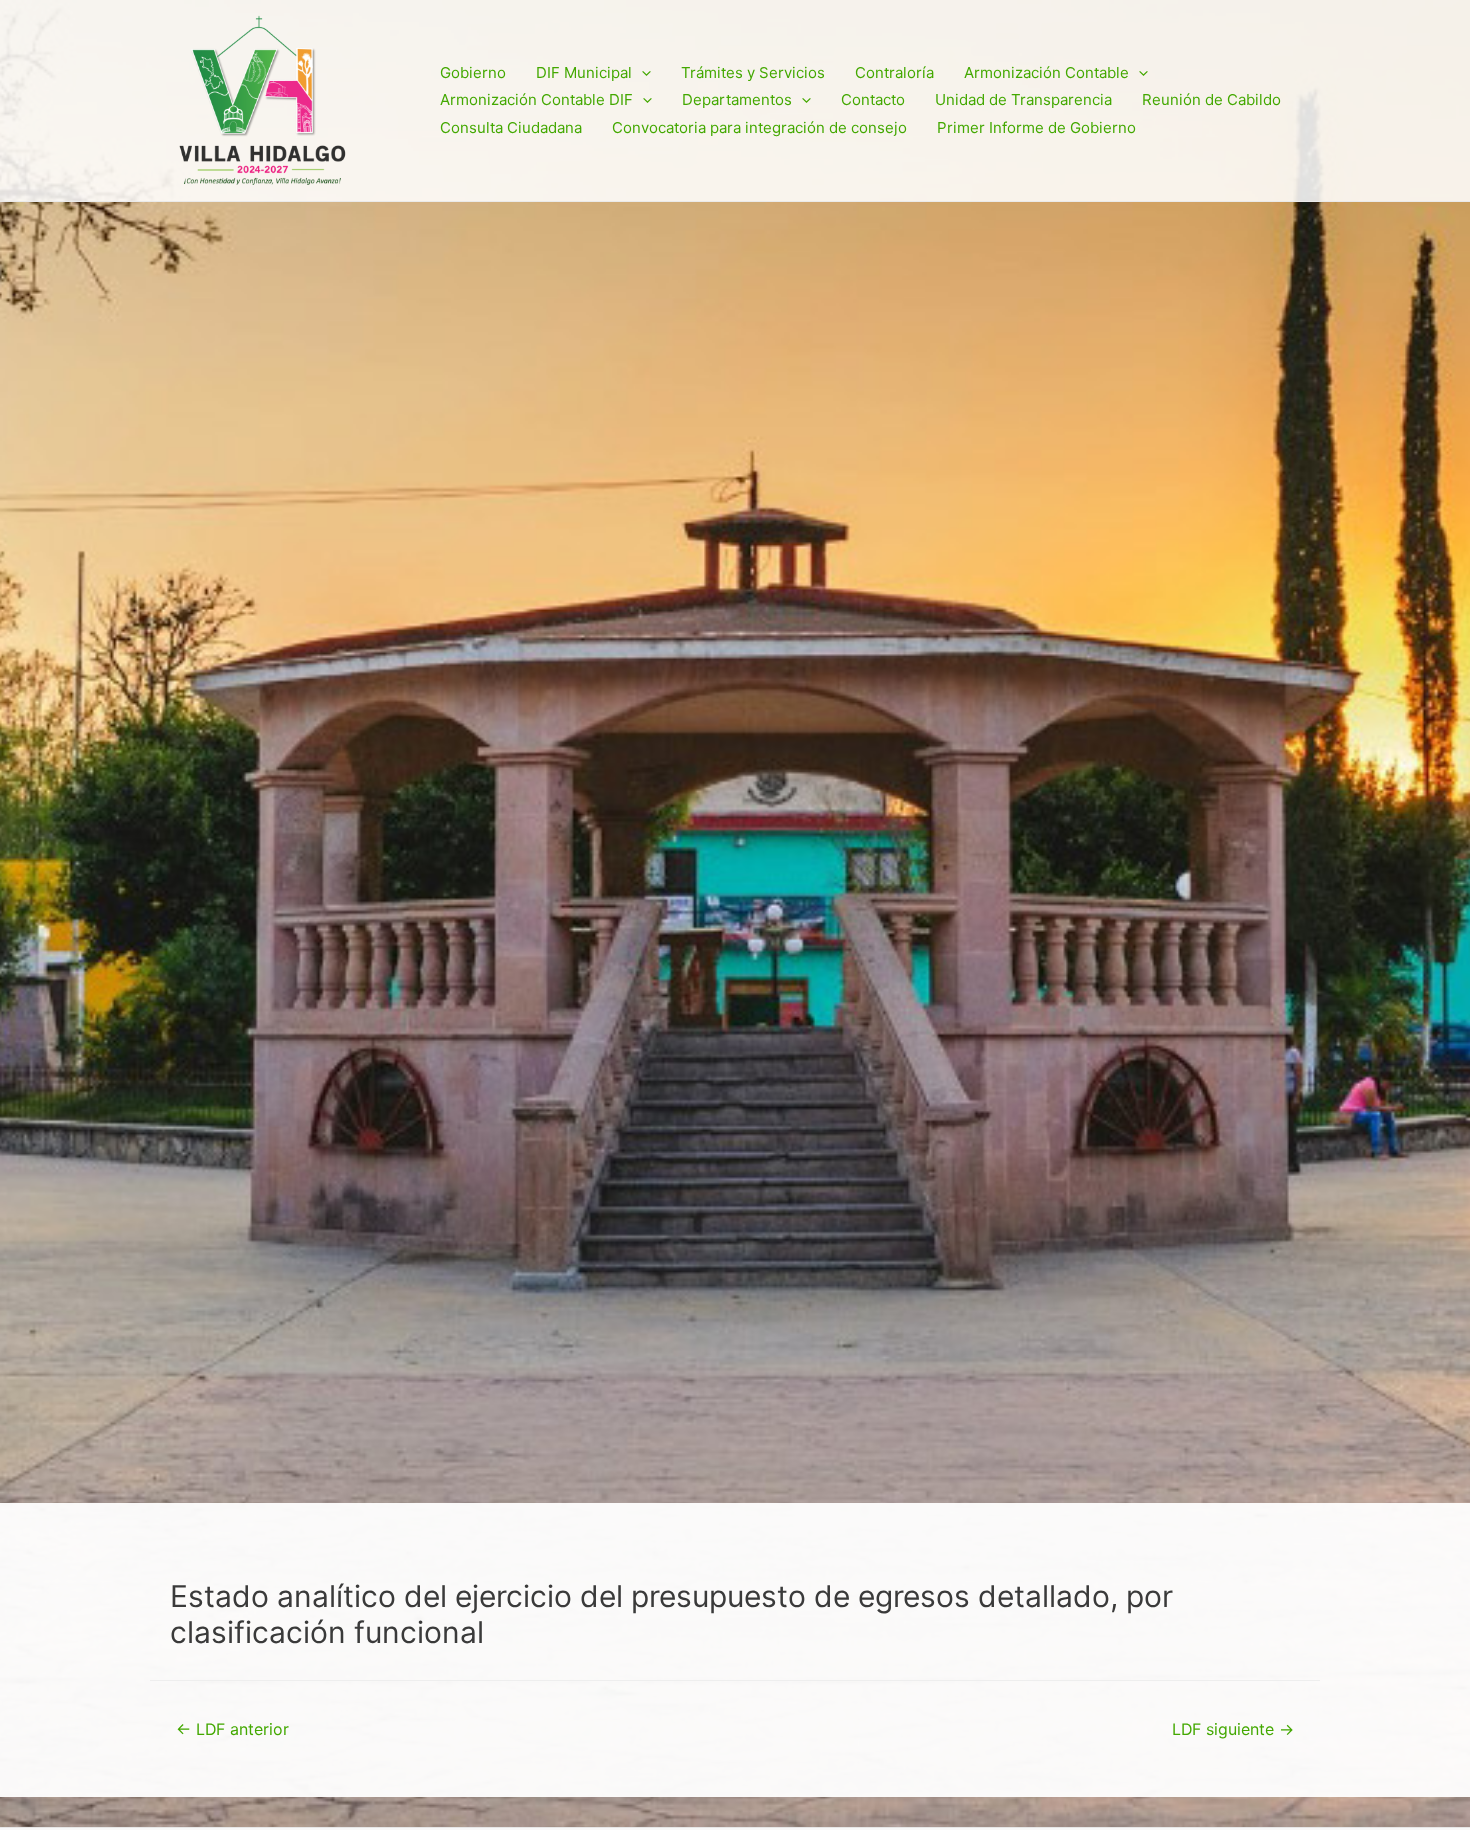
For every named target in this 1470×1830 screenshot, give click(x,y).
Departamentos (737, 99)
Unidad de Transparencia (1023, 99)
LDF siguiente (1233, 1729)
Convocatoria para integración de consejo (759, 127)
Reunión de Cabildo (1211, 99)
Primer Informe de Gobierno (1036, 127)
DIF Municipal (584, 72)
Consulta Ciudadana (511, 127)
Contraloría (894, 72)
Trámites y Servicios (753, 72)
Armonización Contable (1046, 72)
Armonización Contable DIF (536, 99)
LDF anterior (232, 1729)
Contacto (873, 99)
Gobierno (473, 72)
